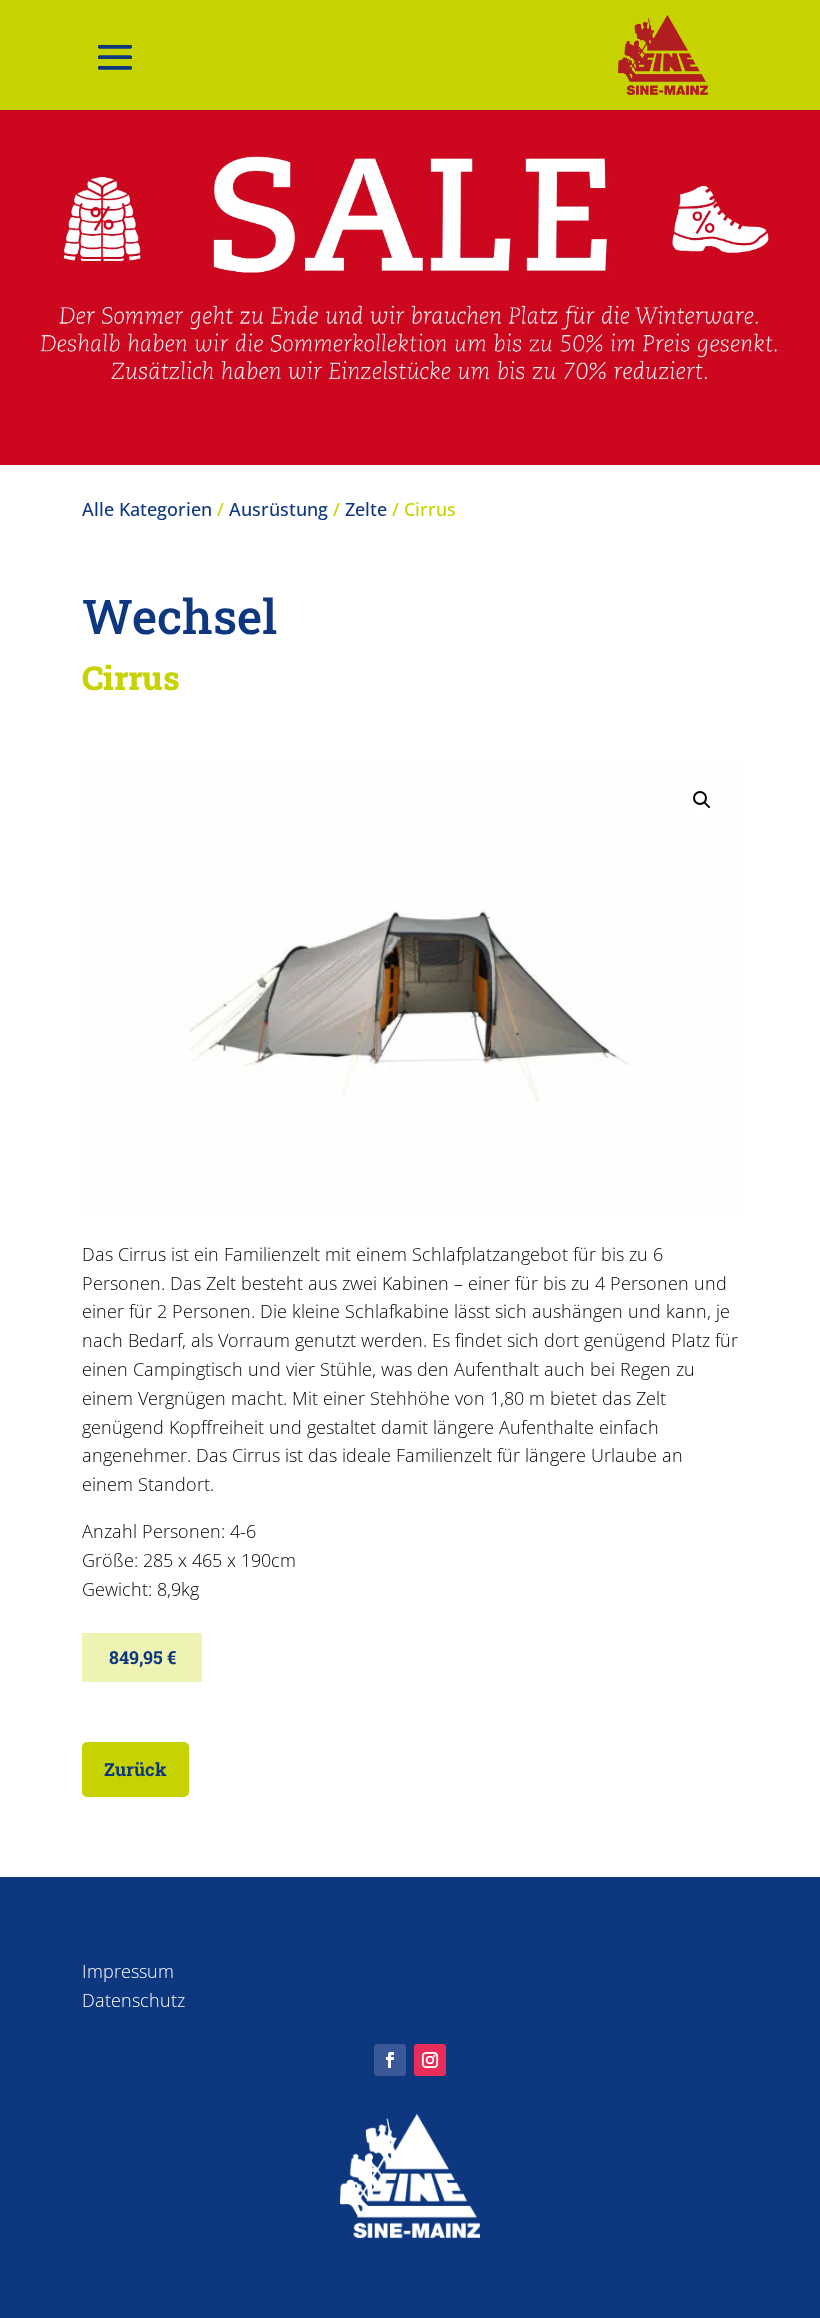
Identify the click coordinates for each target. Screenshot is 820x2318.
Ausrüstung (278, 509)
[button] (702, 800)
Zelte (366, 509)
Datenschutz (133, 2000)
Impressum (128, 1971)
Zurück (135, 1769)
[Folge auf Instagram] (430, 2060)
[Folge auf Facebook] (390, 2060)
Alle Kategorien (147, 509)
